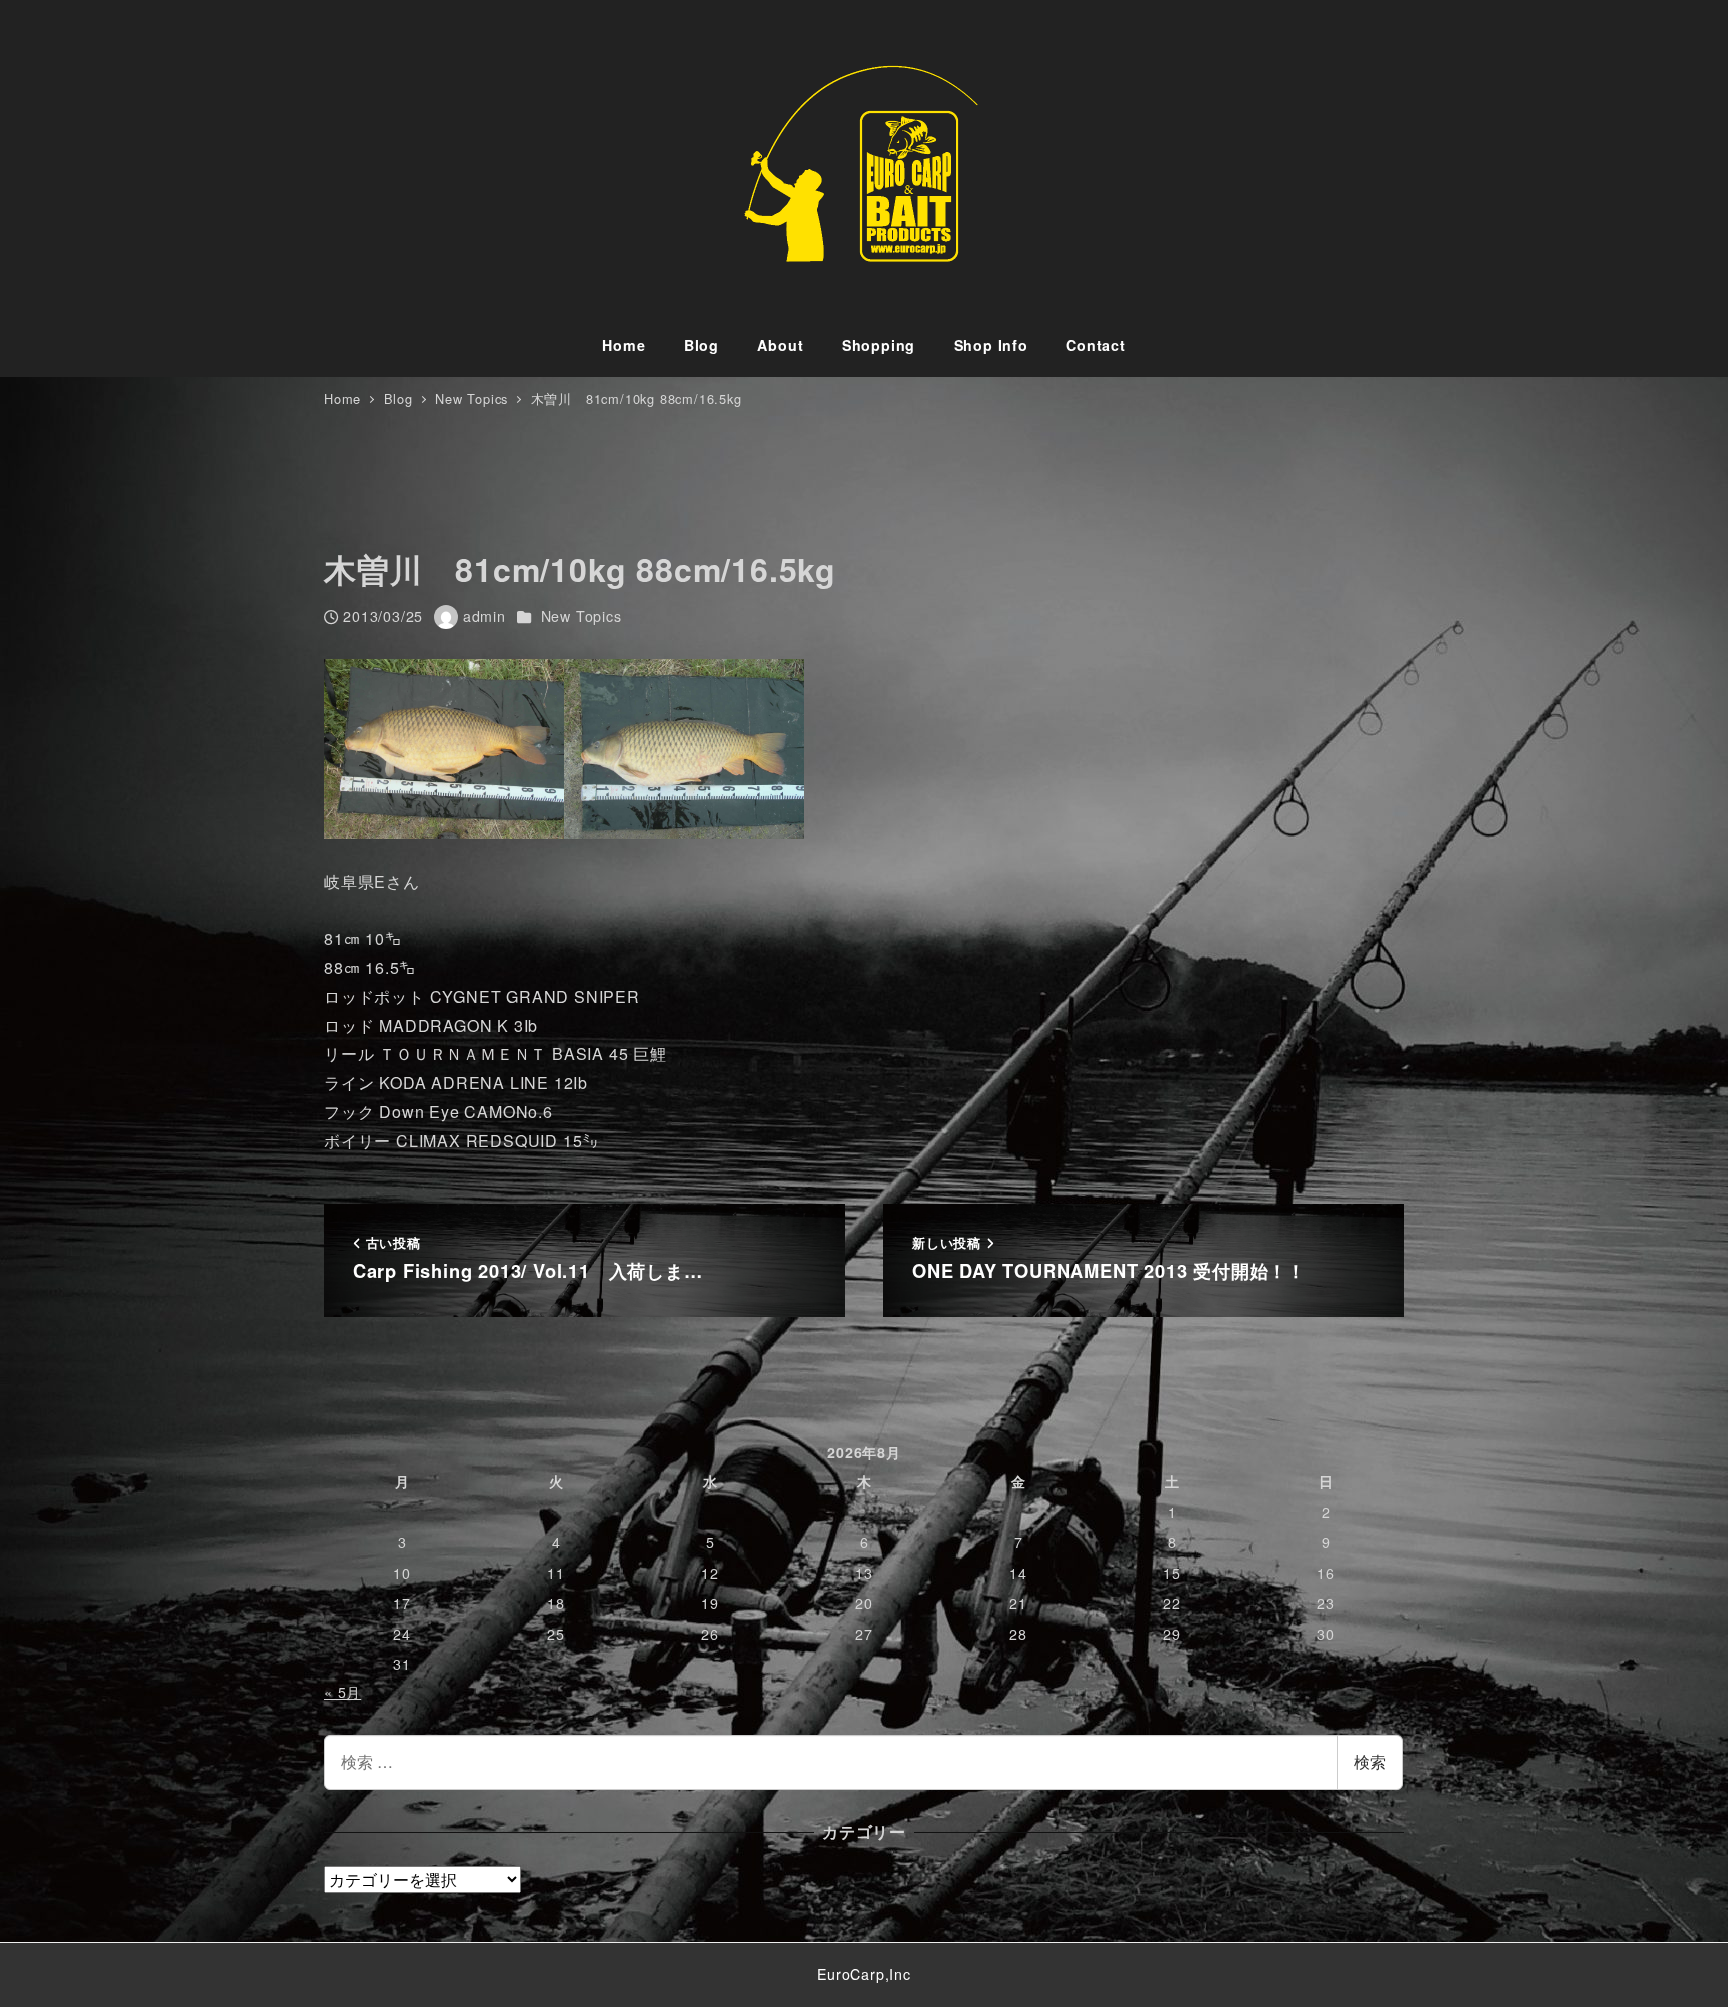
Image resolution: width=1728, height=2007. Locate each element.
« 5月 (342, 1692)
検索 (1370, 1761)
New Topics (581, 616)
